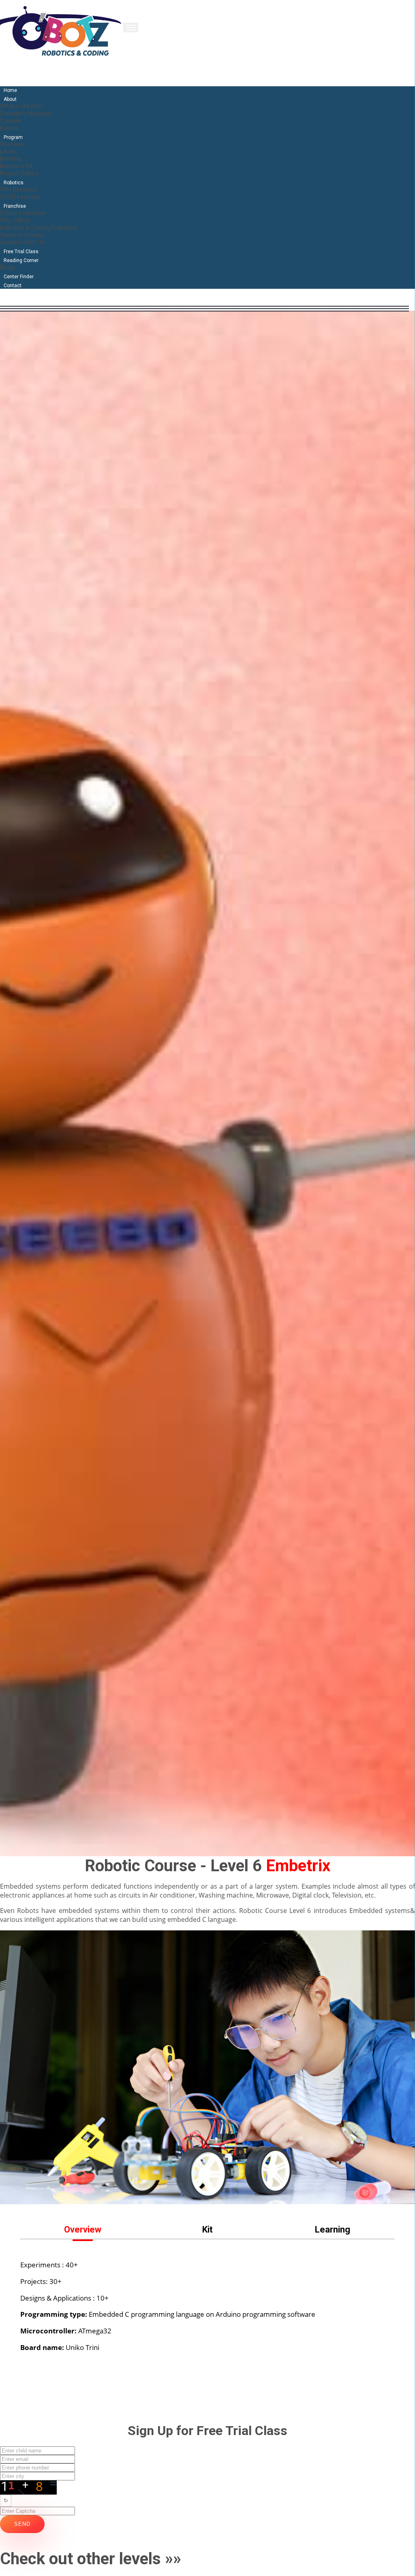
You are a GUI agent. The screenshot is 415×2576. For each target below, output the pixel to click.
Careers (11, 121)
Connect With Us (22, 242)
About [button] (10, 99)
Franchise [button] (15, 206)
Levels (9, 151)
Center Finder (19, 277)
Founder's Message (26, 113)
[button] (83, 2229)
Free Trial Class (21, 252)
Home (10, 90)
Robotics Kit (16, 166)
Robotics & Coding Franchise (39, 228)
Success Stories (22, 235)
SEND (22, 2524)
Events (9, 128)
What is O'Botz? (21, 106)
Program (13, 137)
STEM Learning (20, 197)
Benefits (11, 159)
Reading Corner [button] (21, 260)
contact (13, 286)
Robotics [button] (14, 183)
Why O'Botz (15, 220)
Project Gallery (19, 173)
